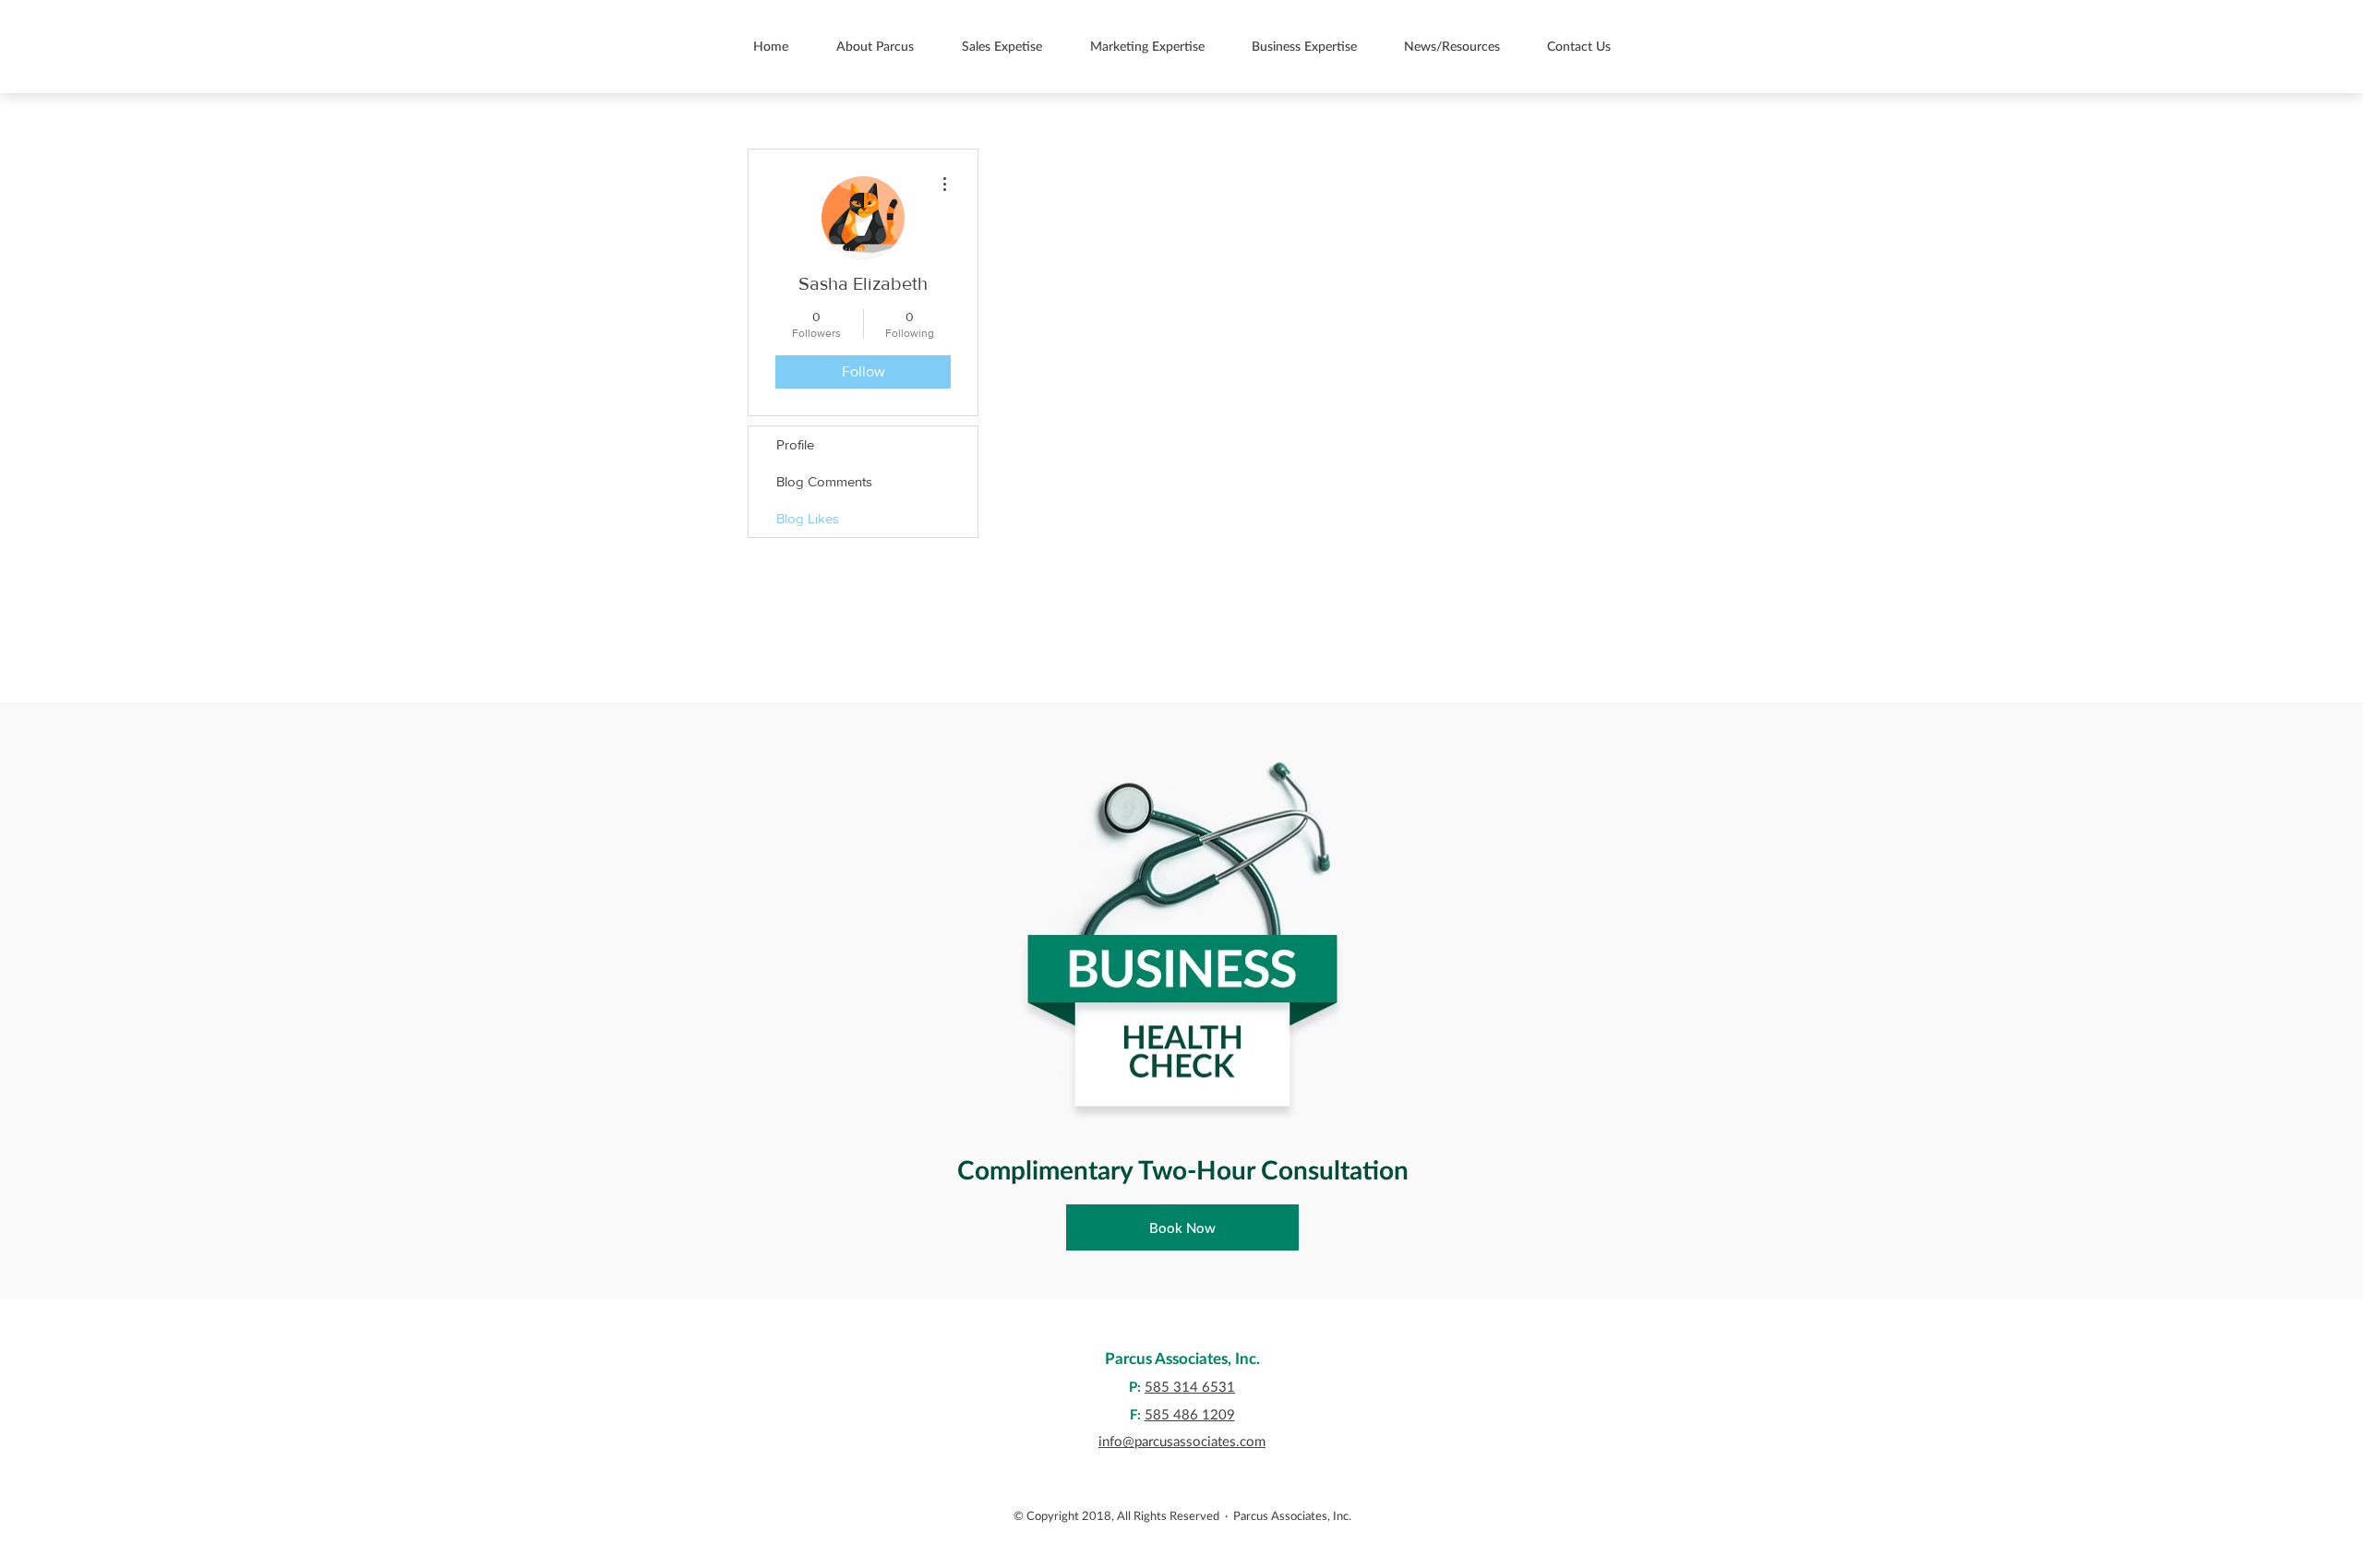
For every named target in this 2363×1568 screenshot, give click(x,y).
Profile (795, 444)
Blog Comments (824, 481)
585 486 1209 (1190, 1414)
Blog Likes (808, 518)
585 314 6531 (1190, 1386)
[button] (875, 46)
